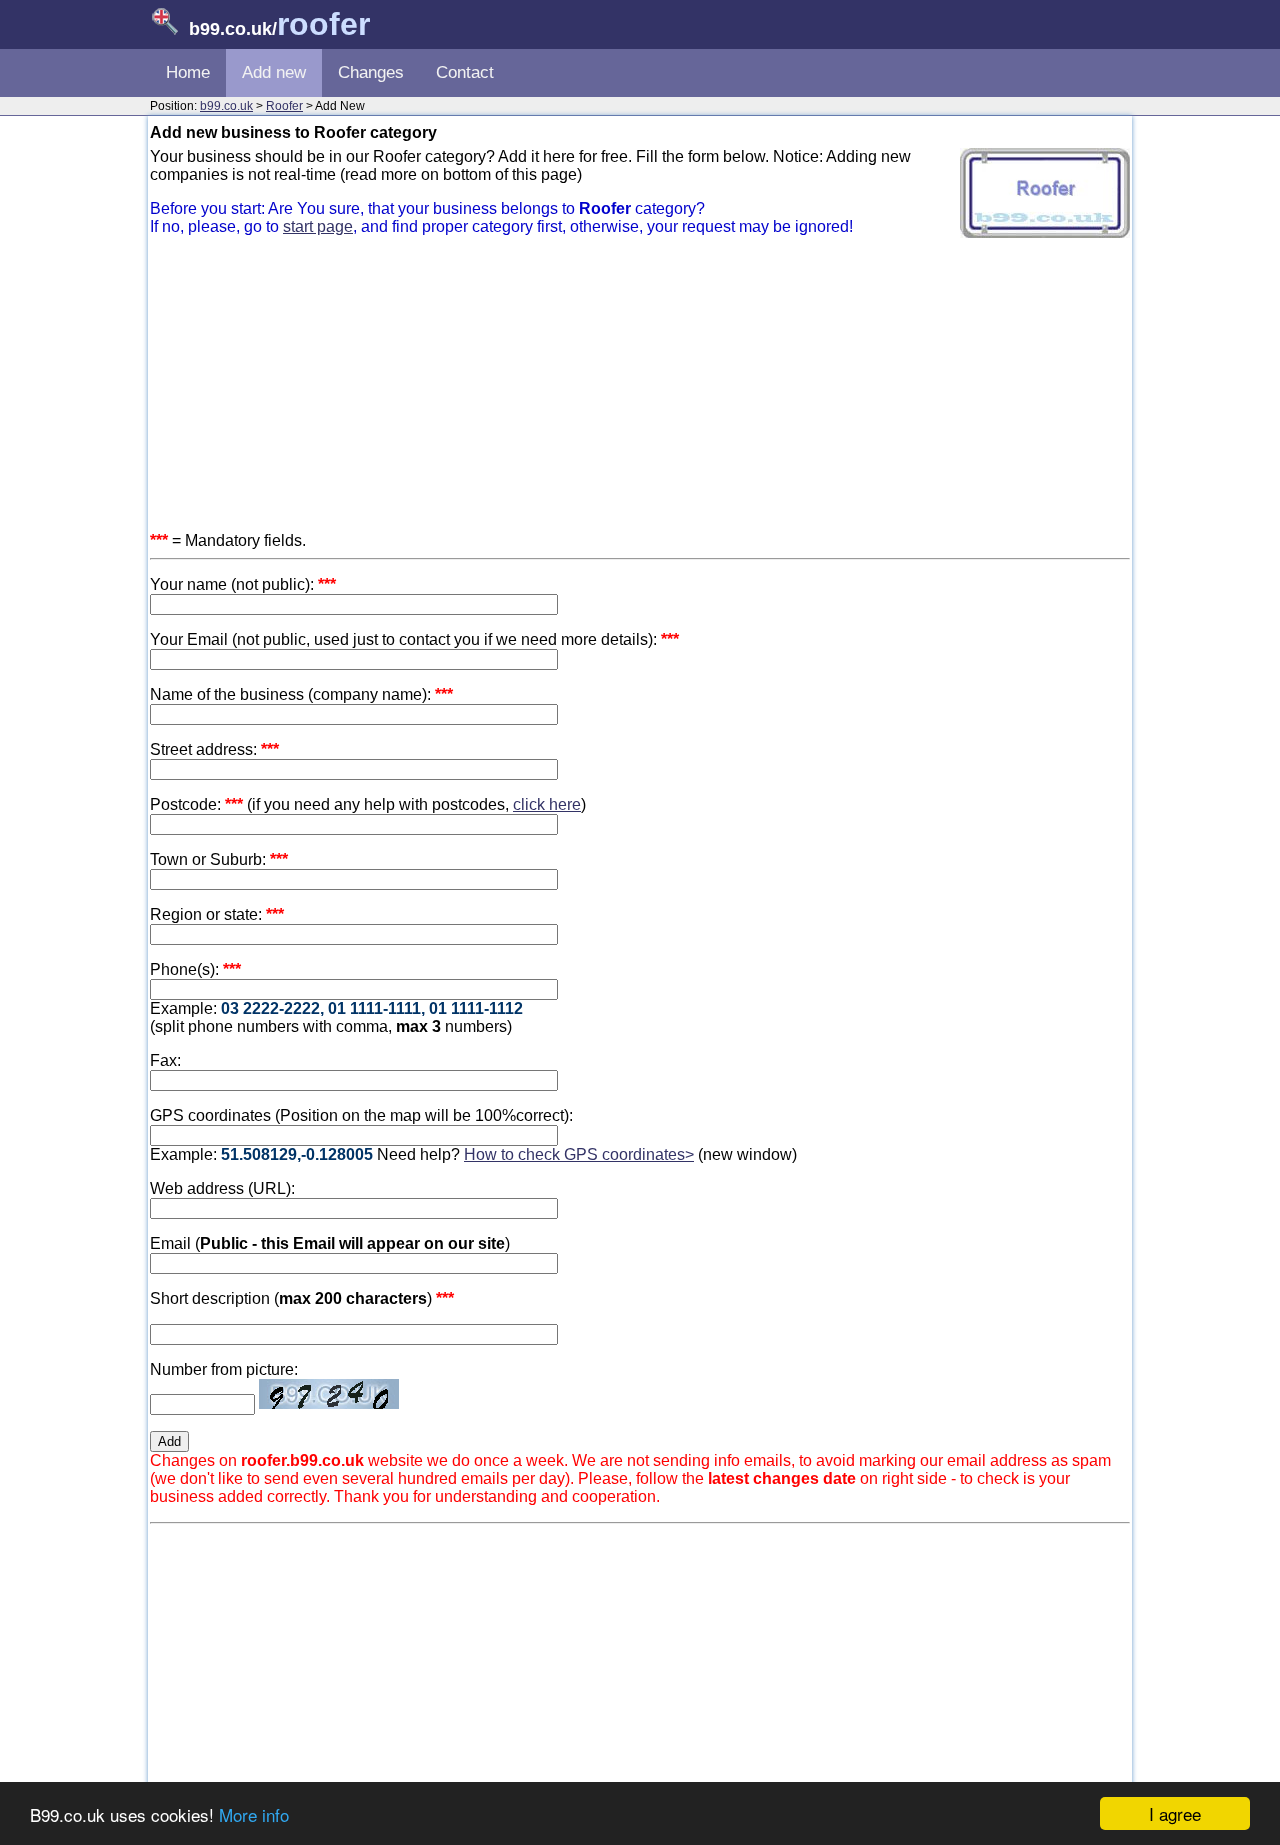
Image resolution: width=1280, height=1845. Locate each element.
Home (188, 72)
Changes (371, 72)
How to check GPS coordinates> (579, 1154)
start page (318, 226)
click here (547, 804)
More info (254, 1814)
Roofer (284, 106)
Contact (465, 72)
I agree (1175, 1813)
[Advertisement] (640, 392)
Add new (274, 72)
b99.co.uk (226, 106)
